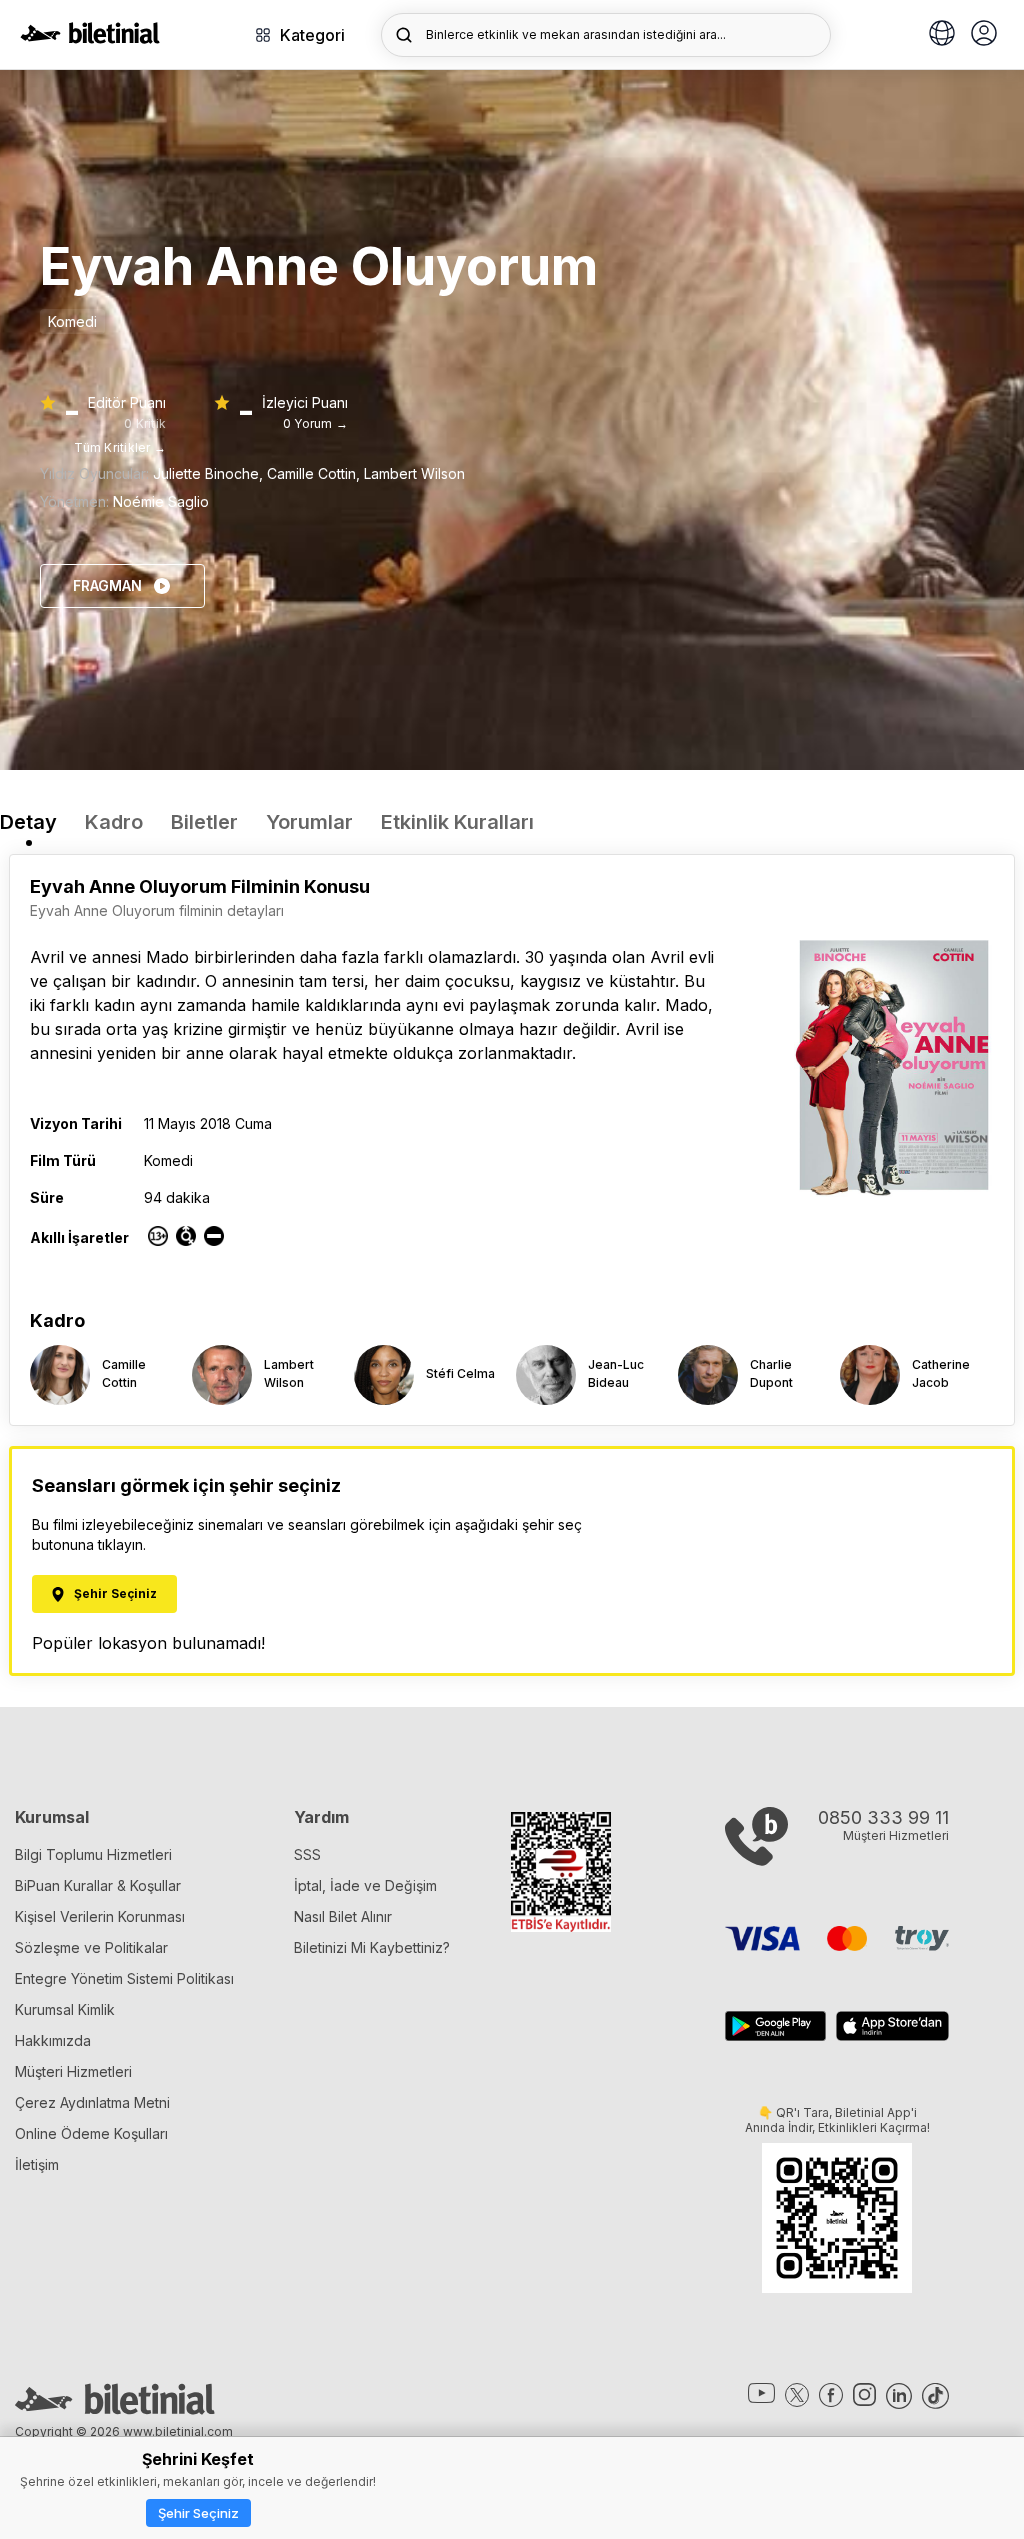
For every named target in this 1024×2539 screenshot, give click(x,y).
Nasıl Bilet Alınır (343, 1916)
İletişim (37, 2164)
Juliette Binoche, (210, 473)
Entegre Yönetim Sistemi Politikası (124, 1978)
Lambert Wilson (414, 473)
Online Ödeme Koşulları (91, 2133)
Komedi (72, 321)
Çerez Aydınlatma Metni (92, 2102)
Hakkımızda (53, 2040)
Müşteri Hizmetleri (73, 2071)
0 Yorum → (315, 423)
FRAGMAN (107, 585)
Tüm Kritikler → (120, 447)
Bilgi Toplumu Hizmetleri (93, 1854)
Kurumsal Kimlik (65, 2009)
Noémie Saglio (161, 501)
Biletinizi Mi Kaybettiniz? (372, 1947)
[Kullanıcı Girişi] (984, 35)
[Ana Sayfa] (90, 38)
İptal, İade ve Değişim (365, 1885)
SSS (307, 1854)
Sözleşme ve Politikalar (91, 1947)
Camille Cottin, (315, 473)
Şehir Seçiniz (198, 2513)
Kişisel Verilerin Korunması (100, 1916)
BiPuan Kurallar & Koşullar (98, 1885)
